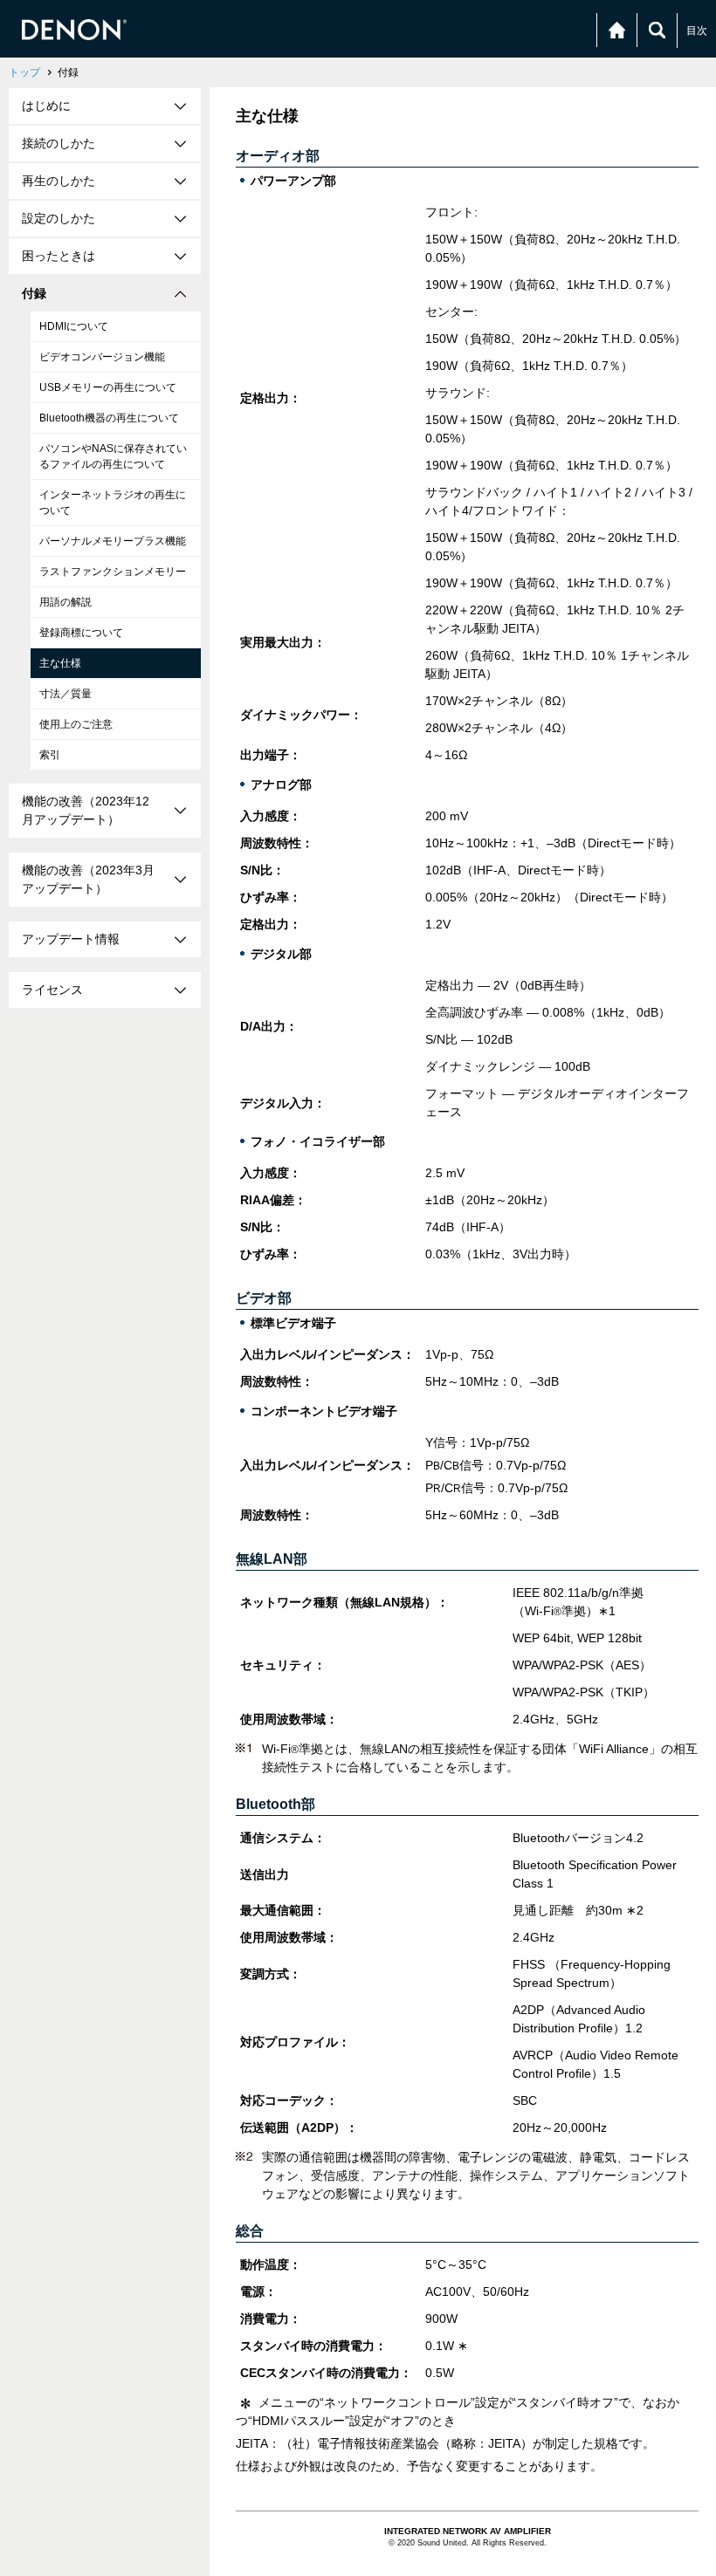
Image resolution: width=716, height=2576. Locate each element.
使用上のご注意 (76, 724)
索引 (50, 755)
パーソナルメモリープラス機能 (113, 541)
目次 (697, 31)
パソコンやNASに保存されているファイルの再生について (113, 456)
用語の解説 (65, 602)
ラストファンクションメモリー (113, 572)
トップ (24, 72)
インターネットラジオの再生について (113, 503)
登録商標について (81, 633)
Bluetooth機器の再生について (109, 418)
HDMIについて (74, 326)
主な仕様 (60, 663)
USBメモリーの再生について (108, 387)
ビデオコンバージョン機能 (102, 357)
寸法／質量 (65, 694)
